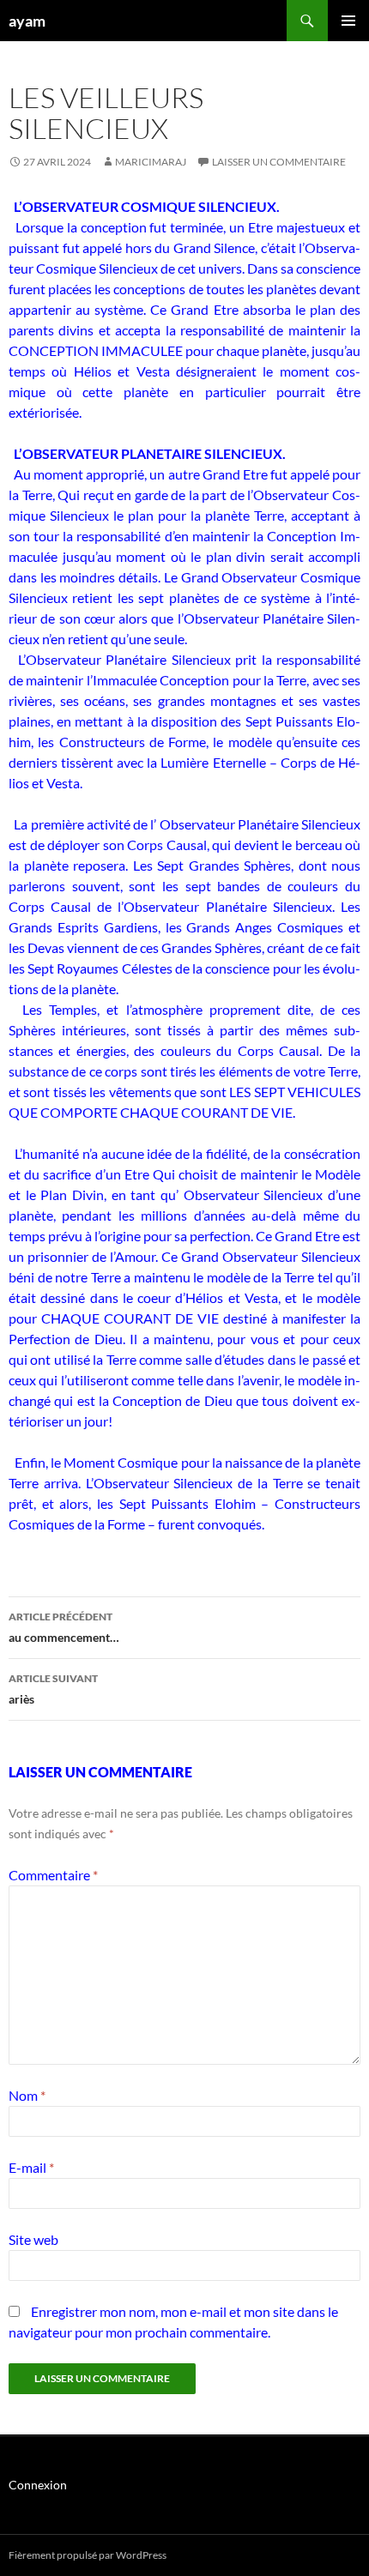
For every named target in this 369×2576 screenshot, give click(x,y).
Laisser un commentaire (279, 162)
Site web (33, 2239)
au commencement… (64, 1627)
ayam (27, 21)
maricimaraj (151, 162)
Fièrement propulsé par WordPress (88, 2555)
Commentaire (53, 1875)
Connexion (38, 2485)
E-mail (31, 2167)
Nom (27, 2095)
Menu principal (348, 21)
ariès (53, 1689)
